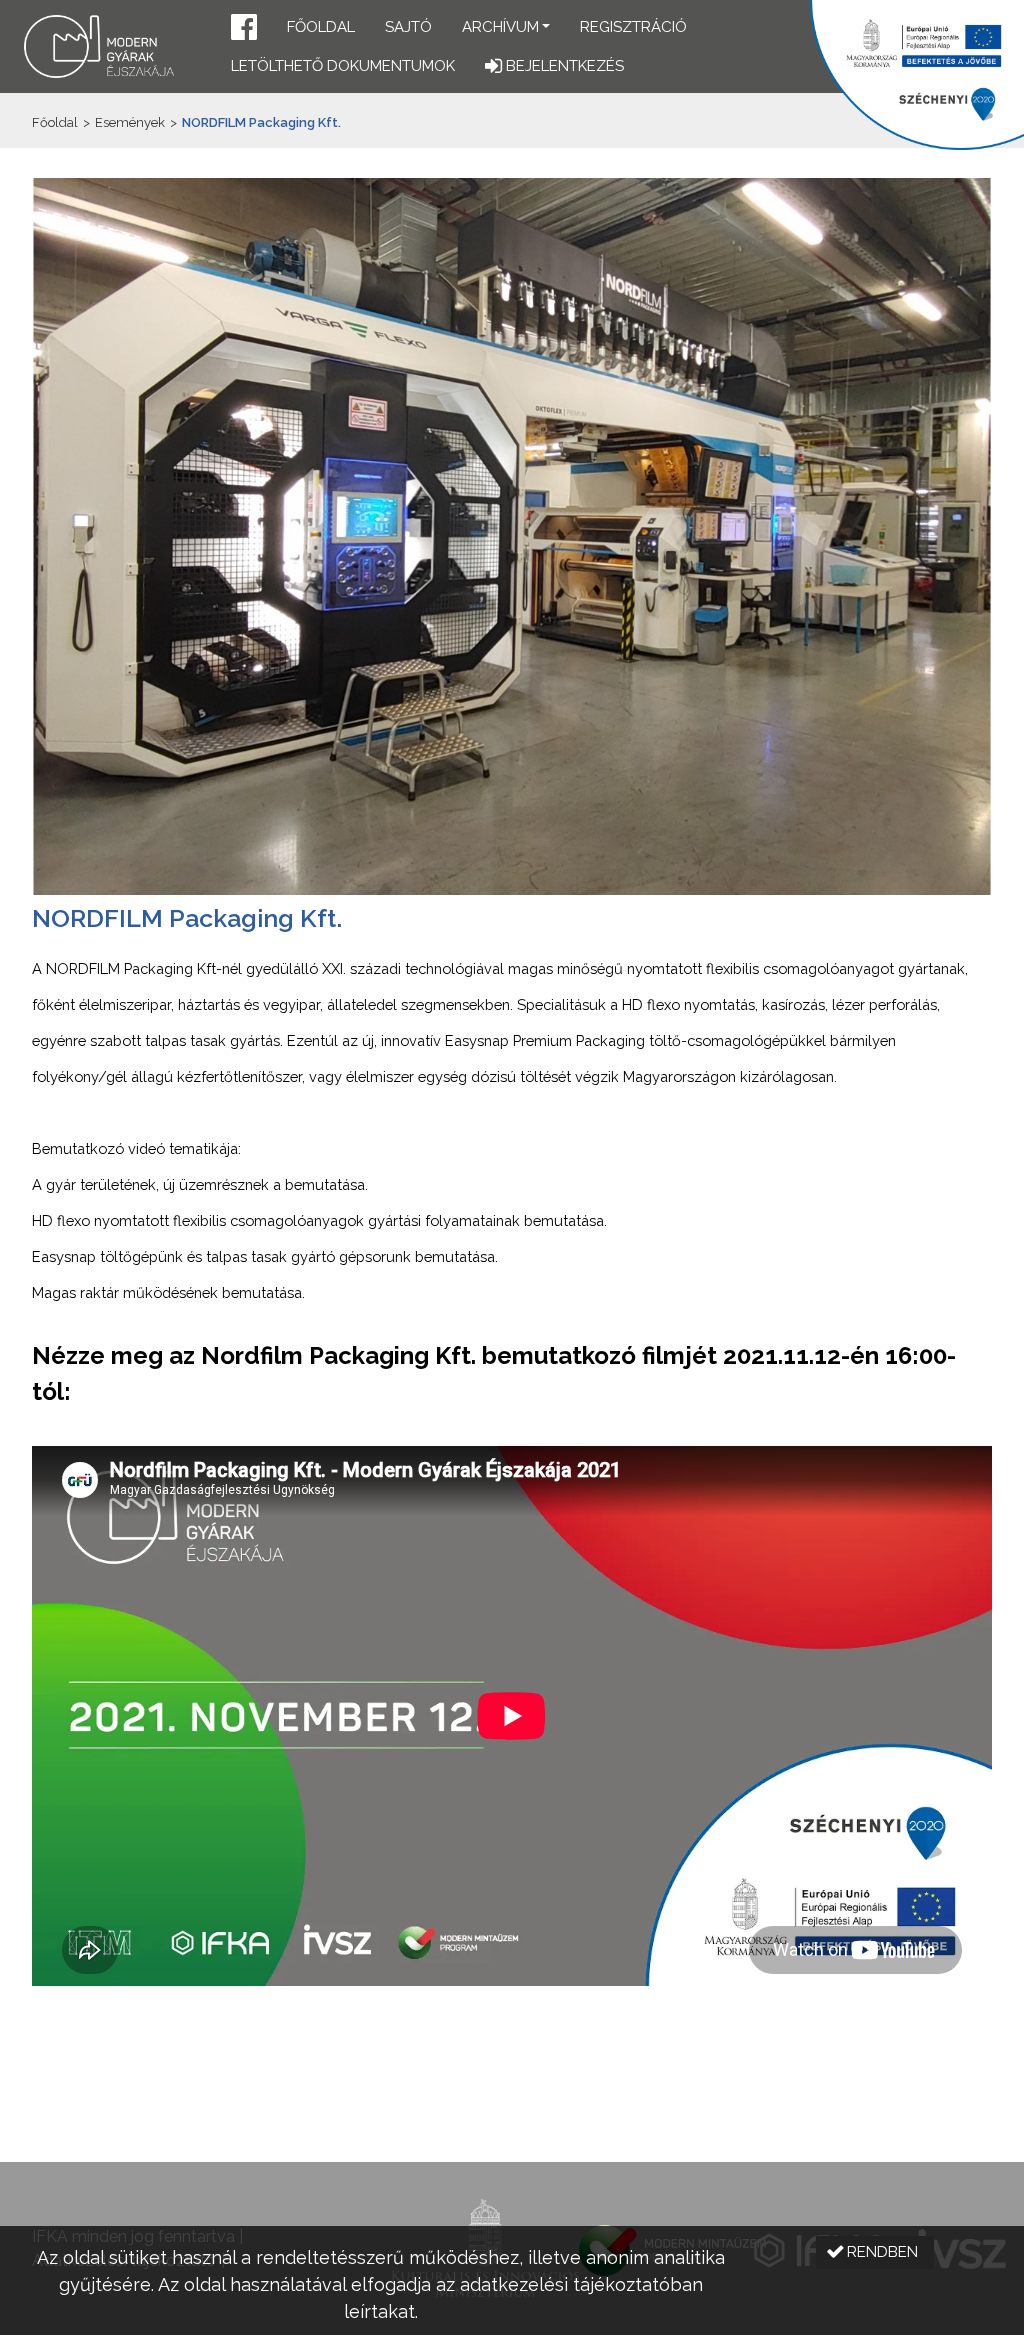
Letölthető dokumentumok (343, 66)
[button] (244, 29)
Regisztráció (633, 27)
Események (130, 122)
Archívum (500, 27)
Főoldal (321, 27)
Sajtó (408, 27)
